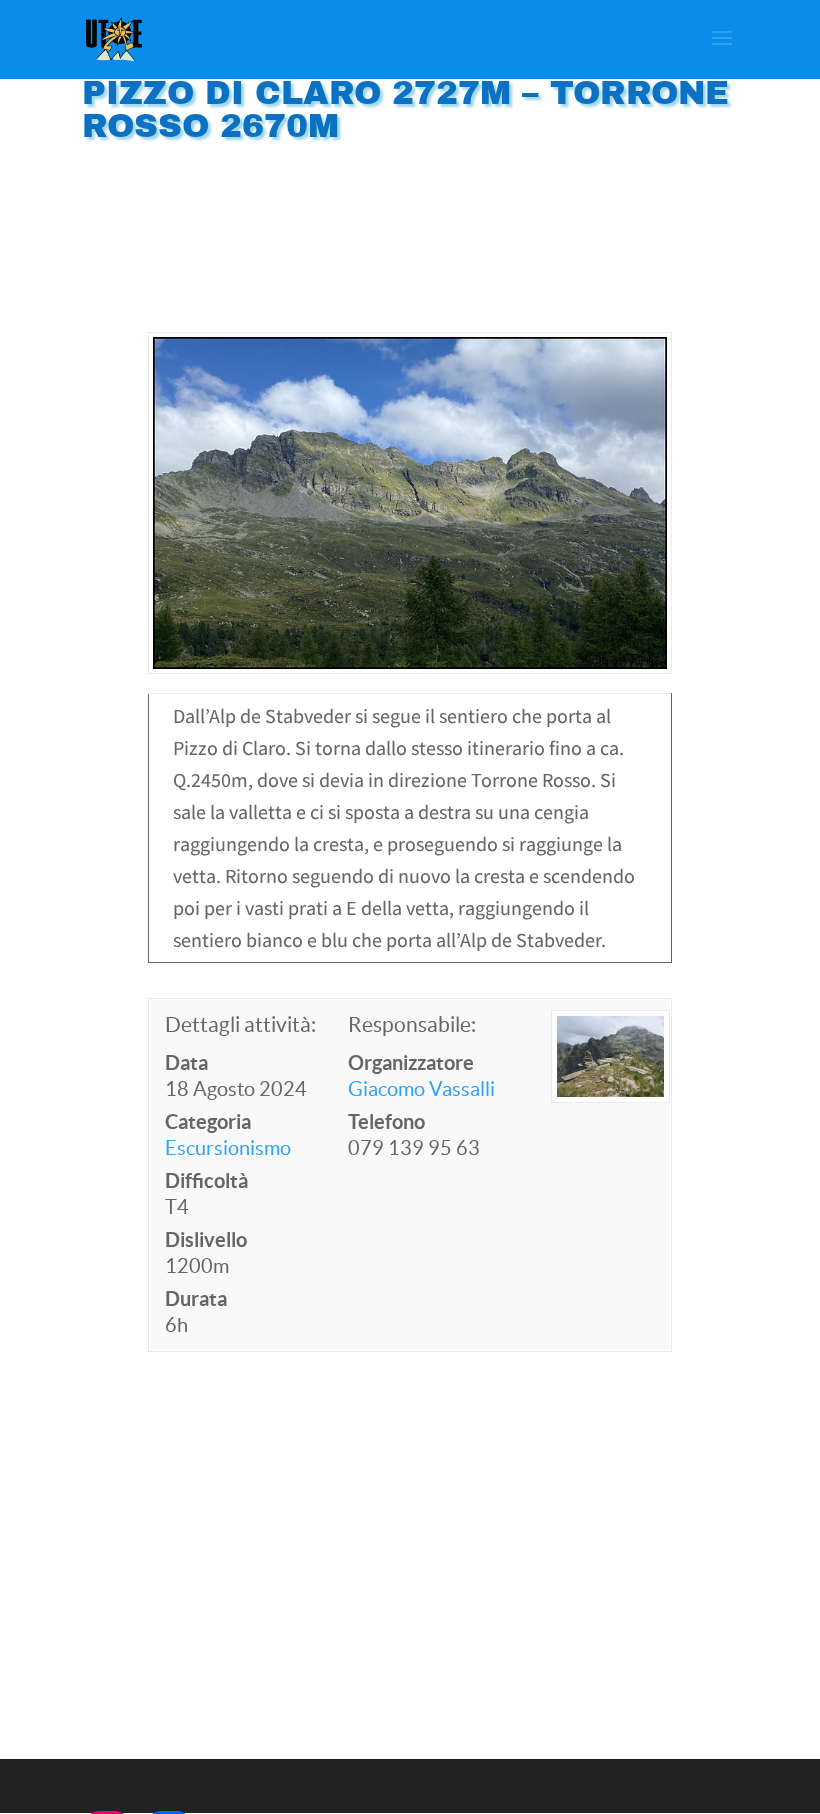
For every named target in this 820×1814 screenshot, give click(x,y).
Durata (196, 1298)
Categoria (208, 1121)
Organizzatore (411, 1062)
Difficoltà (206, 1180)
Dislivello (206, 1239)
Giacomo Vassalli (421, 1089)
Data (186, 1062)
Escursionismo (228, 1148)
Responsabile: (412, 1024)
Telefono (386, 1121)
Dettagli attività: (240, 1024)
